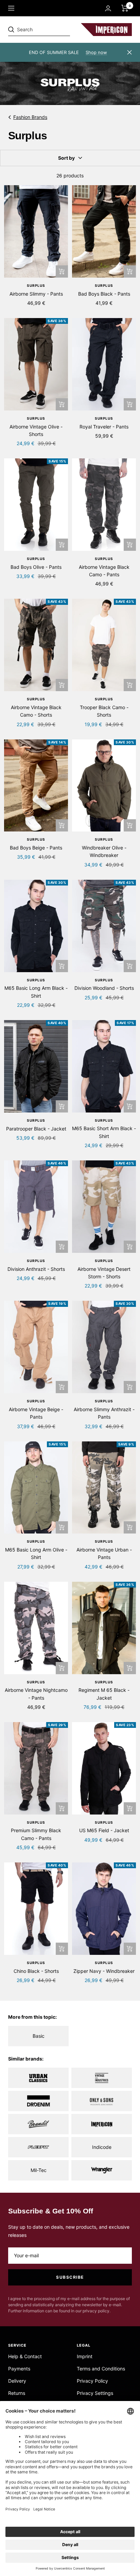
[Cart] (125, 8)
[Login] (108, 8)
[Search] (55, 30)
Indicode (102, 2147)
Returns (17, 2393)
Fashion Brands (30, 117)
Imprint (85, 2356)
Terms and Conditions (101, 2369)
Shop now (96, 52)
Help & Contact (25, 2356)
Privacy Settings (95, 2393)
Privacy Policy (92, 2381)
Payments (19, 2369)
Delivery (17, 2381)
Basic (39, 2036)
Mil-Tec (39, 2170)
